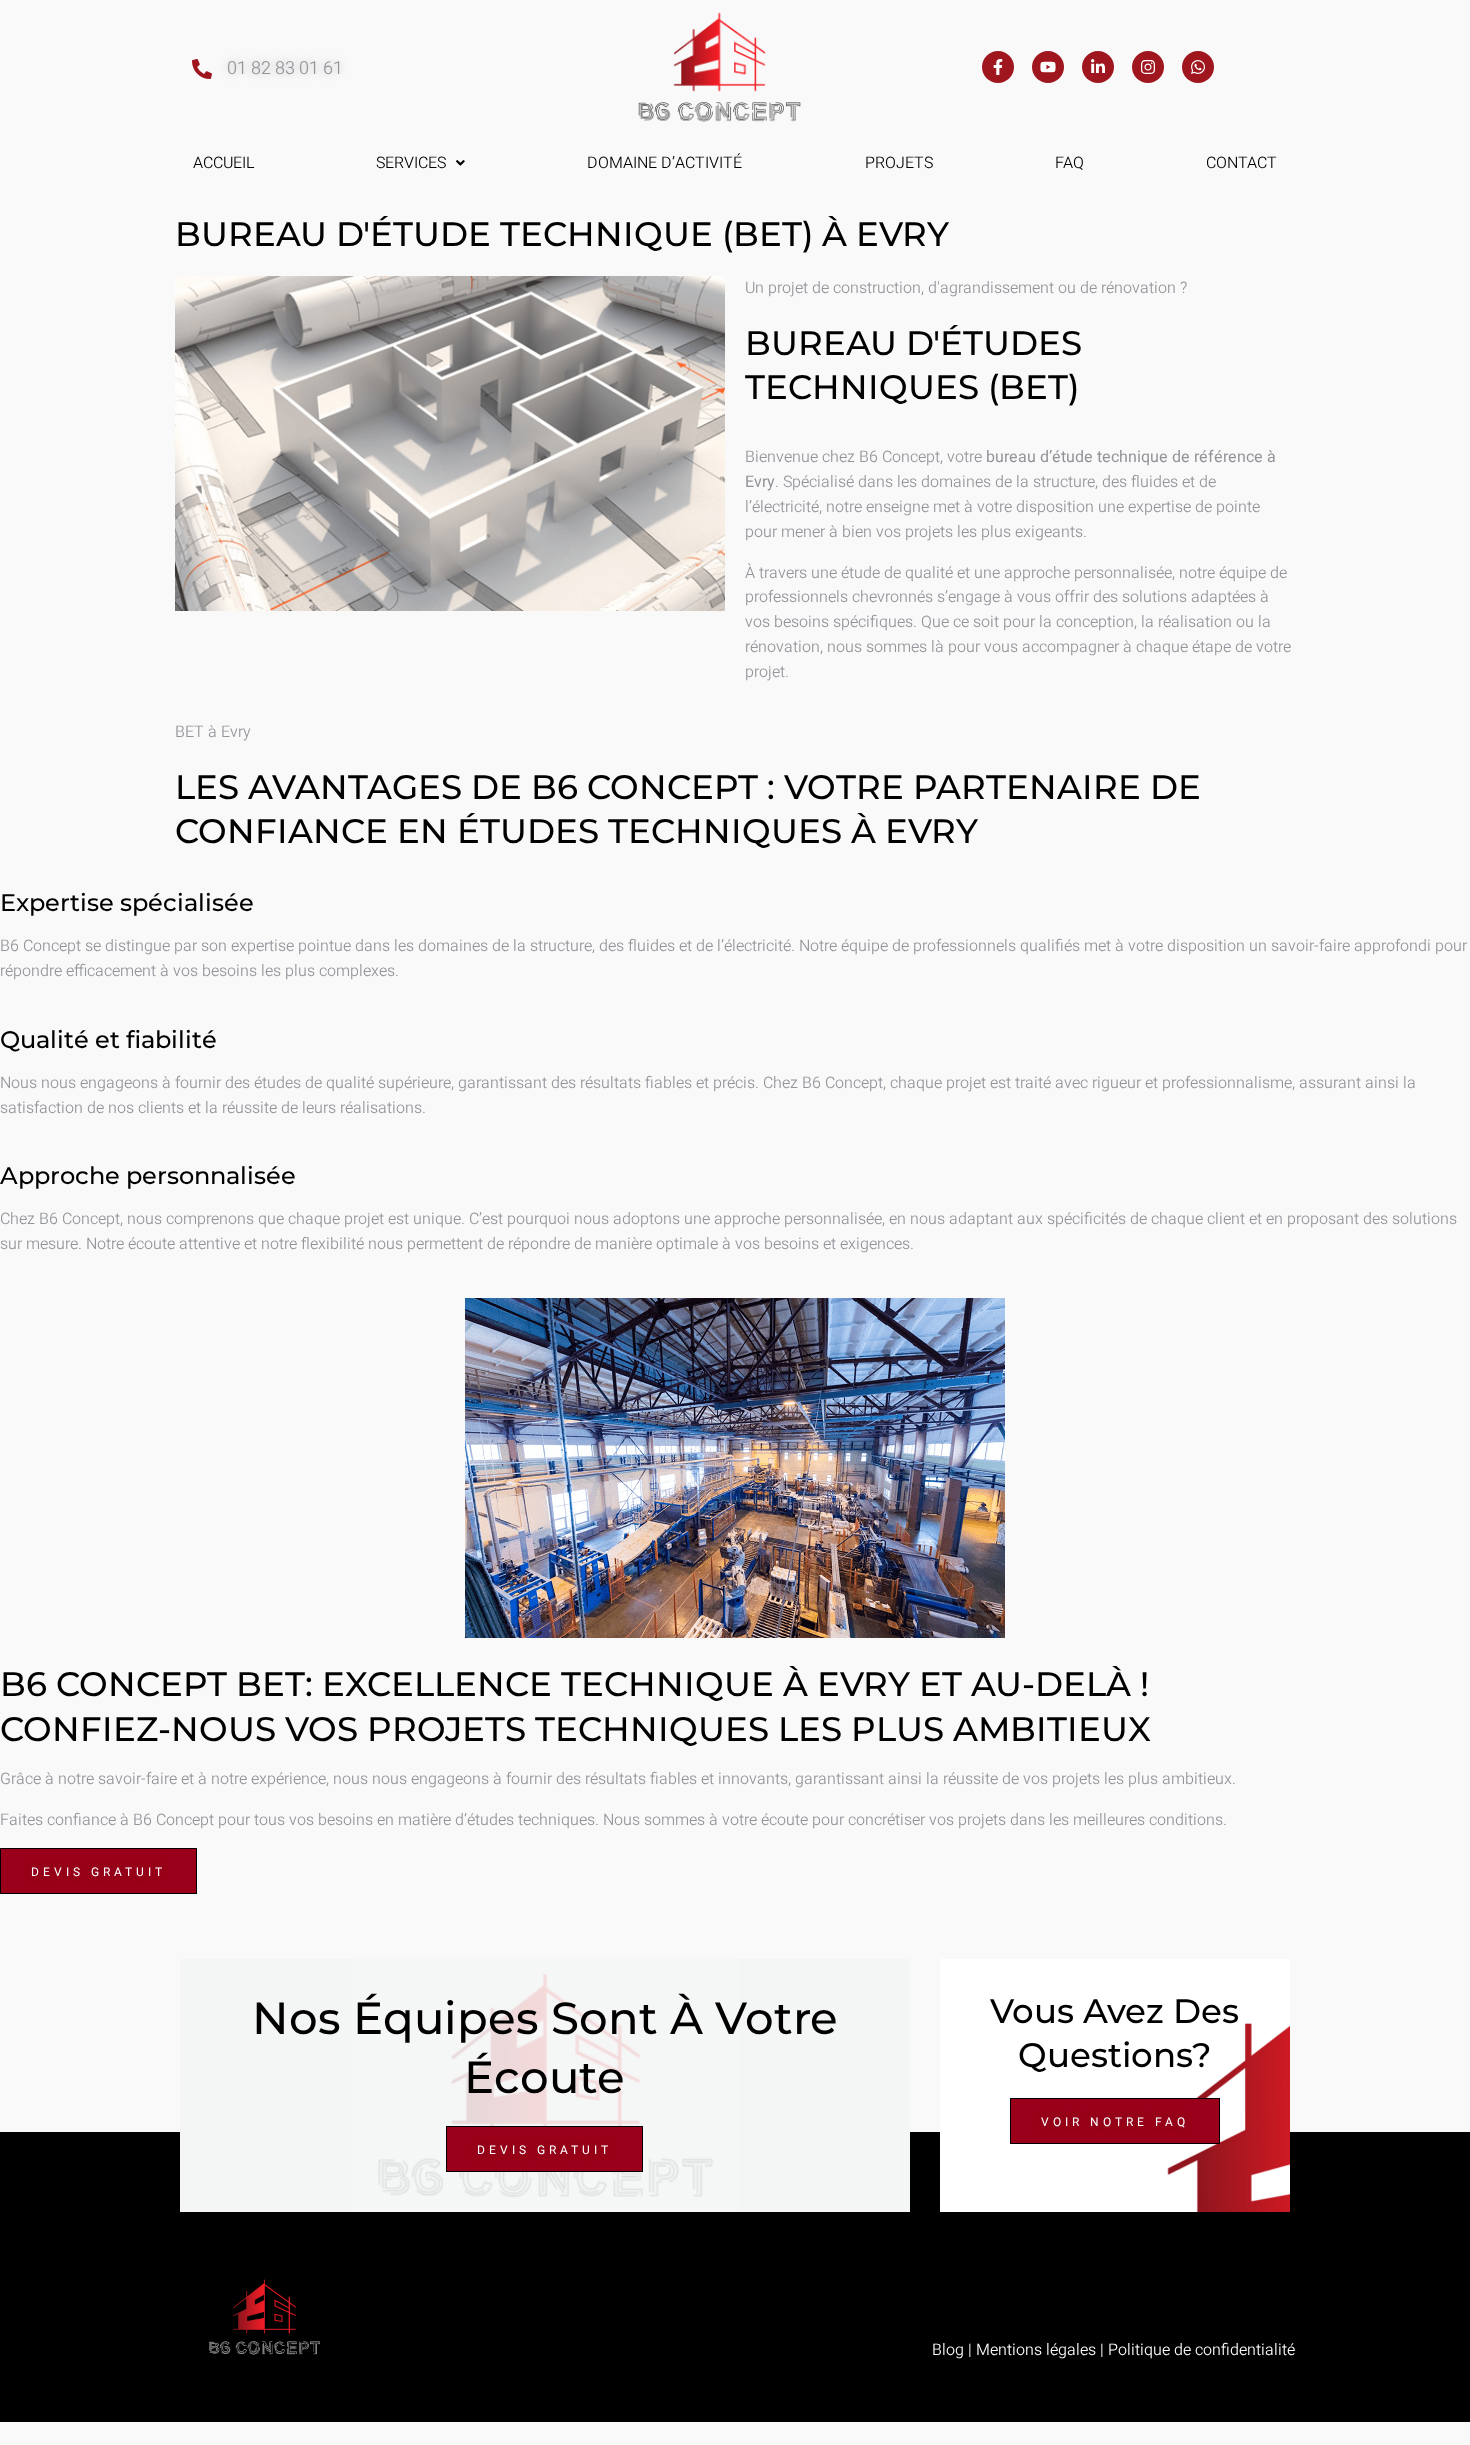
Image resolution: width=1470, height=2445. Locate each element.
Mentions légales (1036, 2350)
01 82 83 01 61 (285, 68)
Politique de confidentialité (1201, 2350)
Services (411, 163)
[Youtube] (1048, 67)
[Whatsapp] (1198, 67)
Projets (899, 163)
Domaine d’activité (664, 163)
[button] (420, 163)
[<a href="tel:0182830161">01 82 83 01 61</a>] (202, 69)
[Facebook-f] (998, 67)
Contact (1241, 163)
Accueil (223, 163)
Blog (948, 2350)
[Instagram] (1148, 67)
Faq (1069, 163)
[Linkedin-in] (1098, 67)
